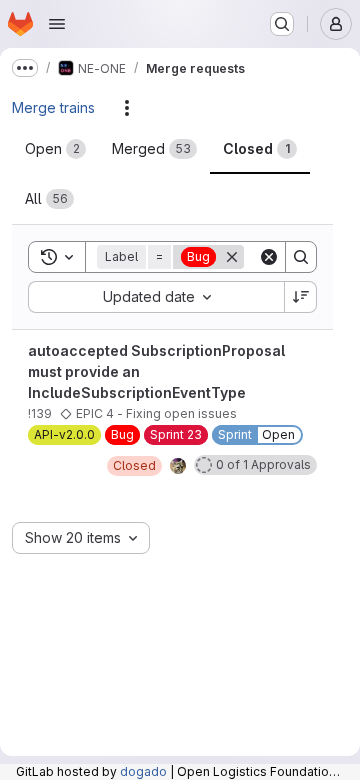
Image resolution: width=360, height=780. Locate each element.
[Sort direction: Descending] (301, 297)
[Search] (301, 257)
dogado (143, 771)
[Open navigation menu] (57, 24)
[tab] (55, 149)
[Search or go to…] (282, 24)
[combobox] (156, 297)
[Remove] (232, 257)
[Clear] (269, 257)
